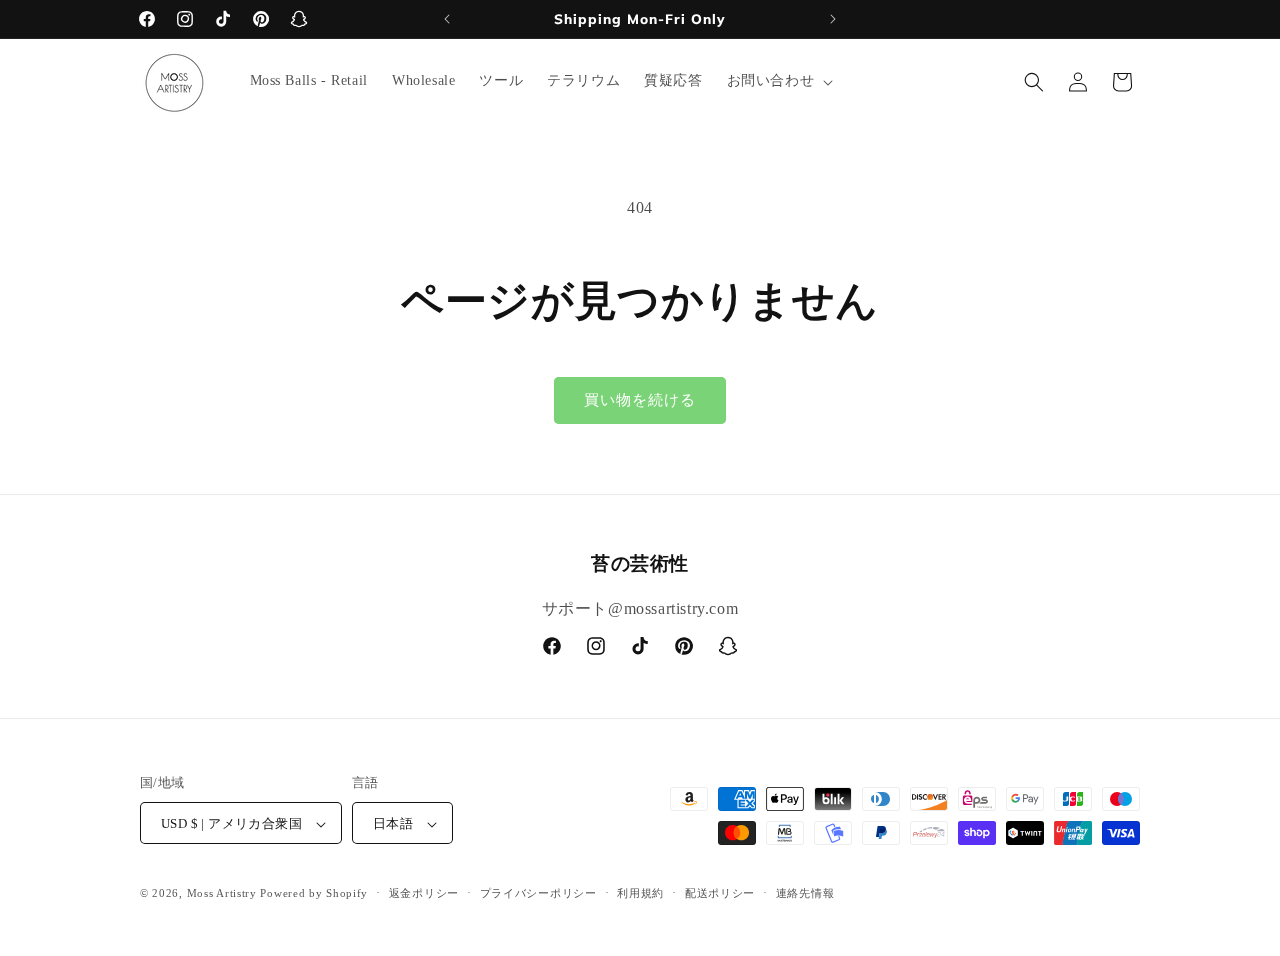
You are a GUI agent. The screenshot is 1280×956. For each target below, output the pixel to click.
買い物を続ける (640, 400)
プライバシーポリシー (538, 893)
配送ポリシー (720, 893)
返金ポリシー (424, 893)
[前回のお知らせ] (447, 19)
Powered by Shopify (314, 894)
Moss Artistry (222, 894)
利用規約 (640, 893)
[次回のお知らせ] (833, 19)
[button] (778, 81)
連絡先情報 (805, 893)
